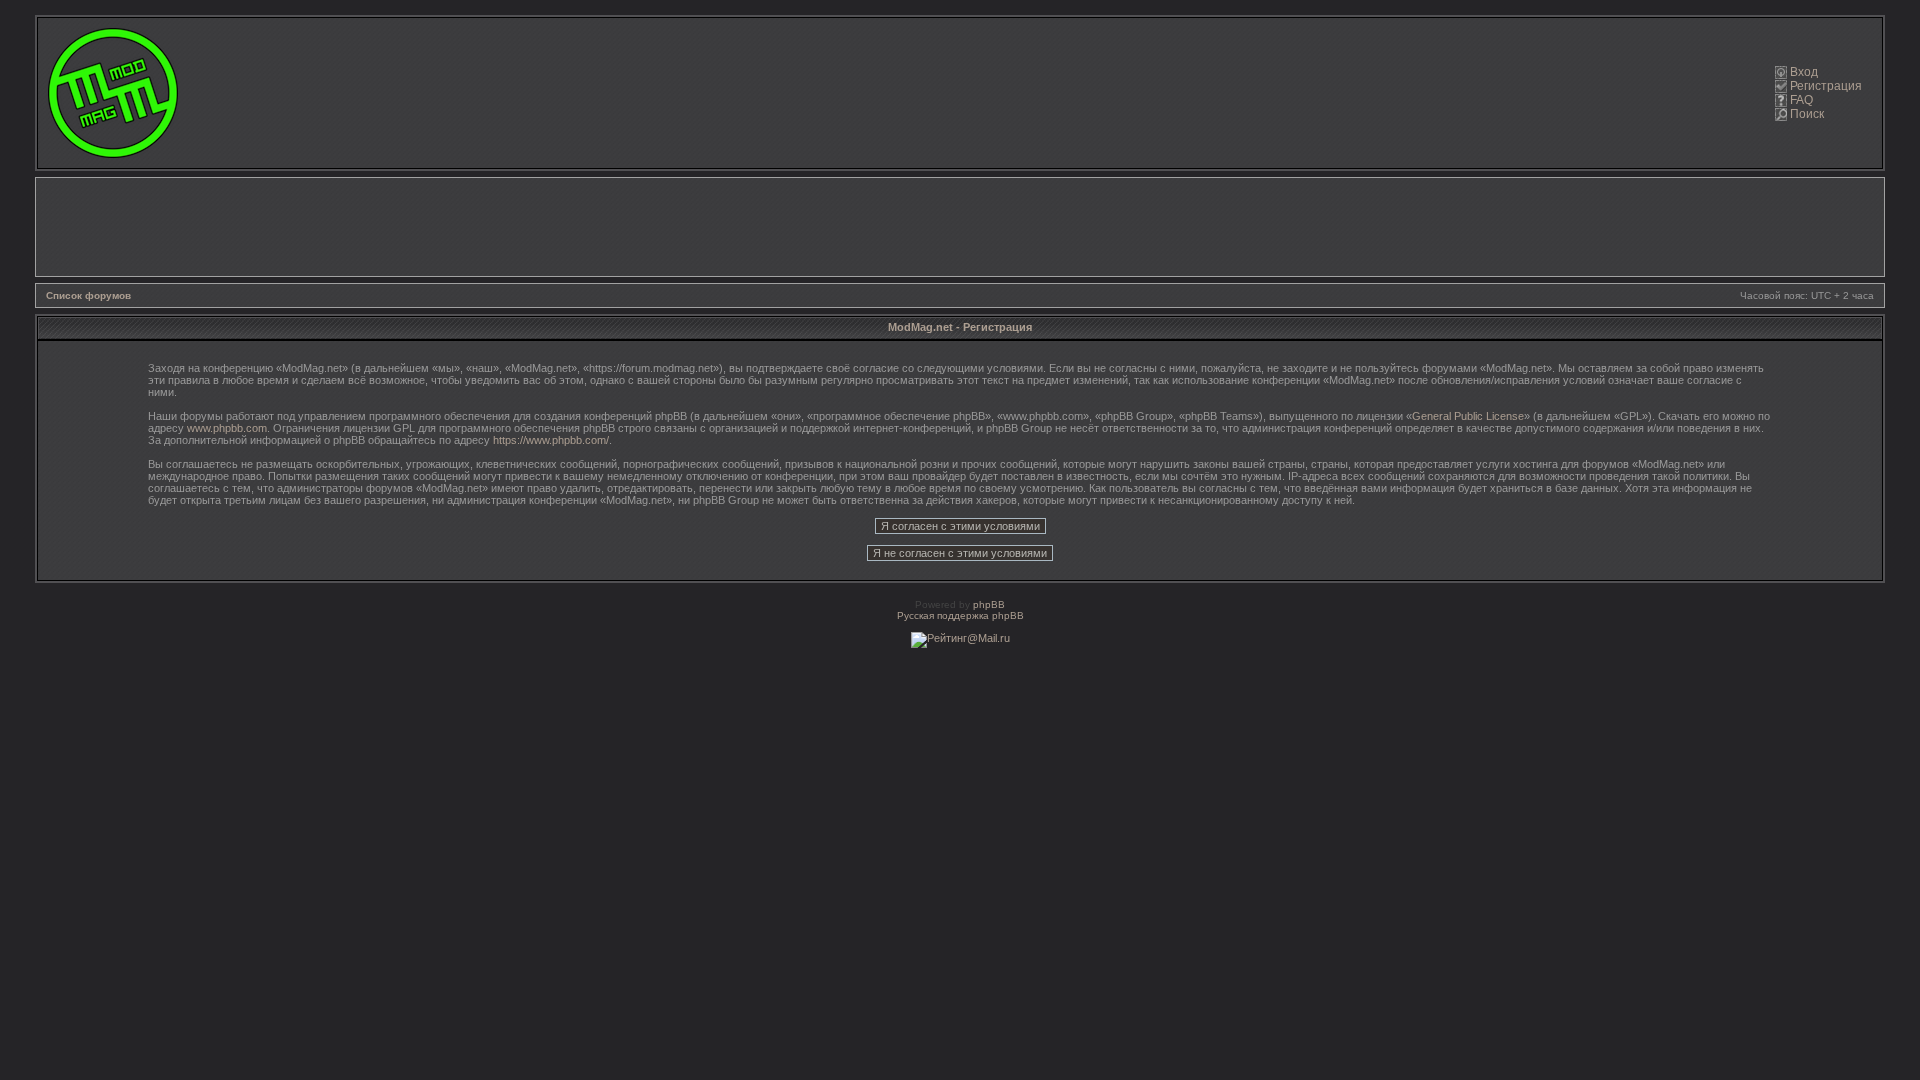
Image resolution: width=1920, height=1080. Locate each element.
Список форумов (88, 295)
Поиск (1807, 114)
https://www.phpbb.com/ (551, 440)
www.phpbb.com (227, 428)
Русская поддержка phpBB (960, 615)
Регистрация (1826, 86)
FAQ (1801, 100)
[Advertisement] (960, 227)
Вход (1804, 72)
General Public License (1468, 416)
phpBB (989, 604)
